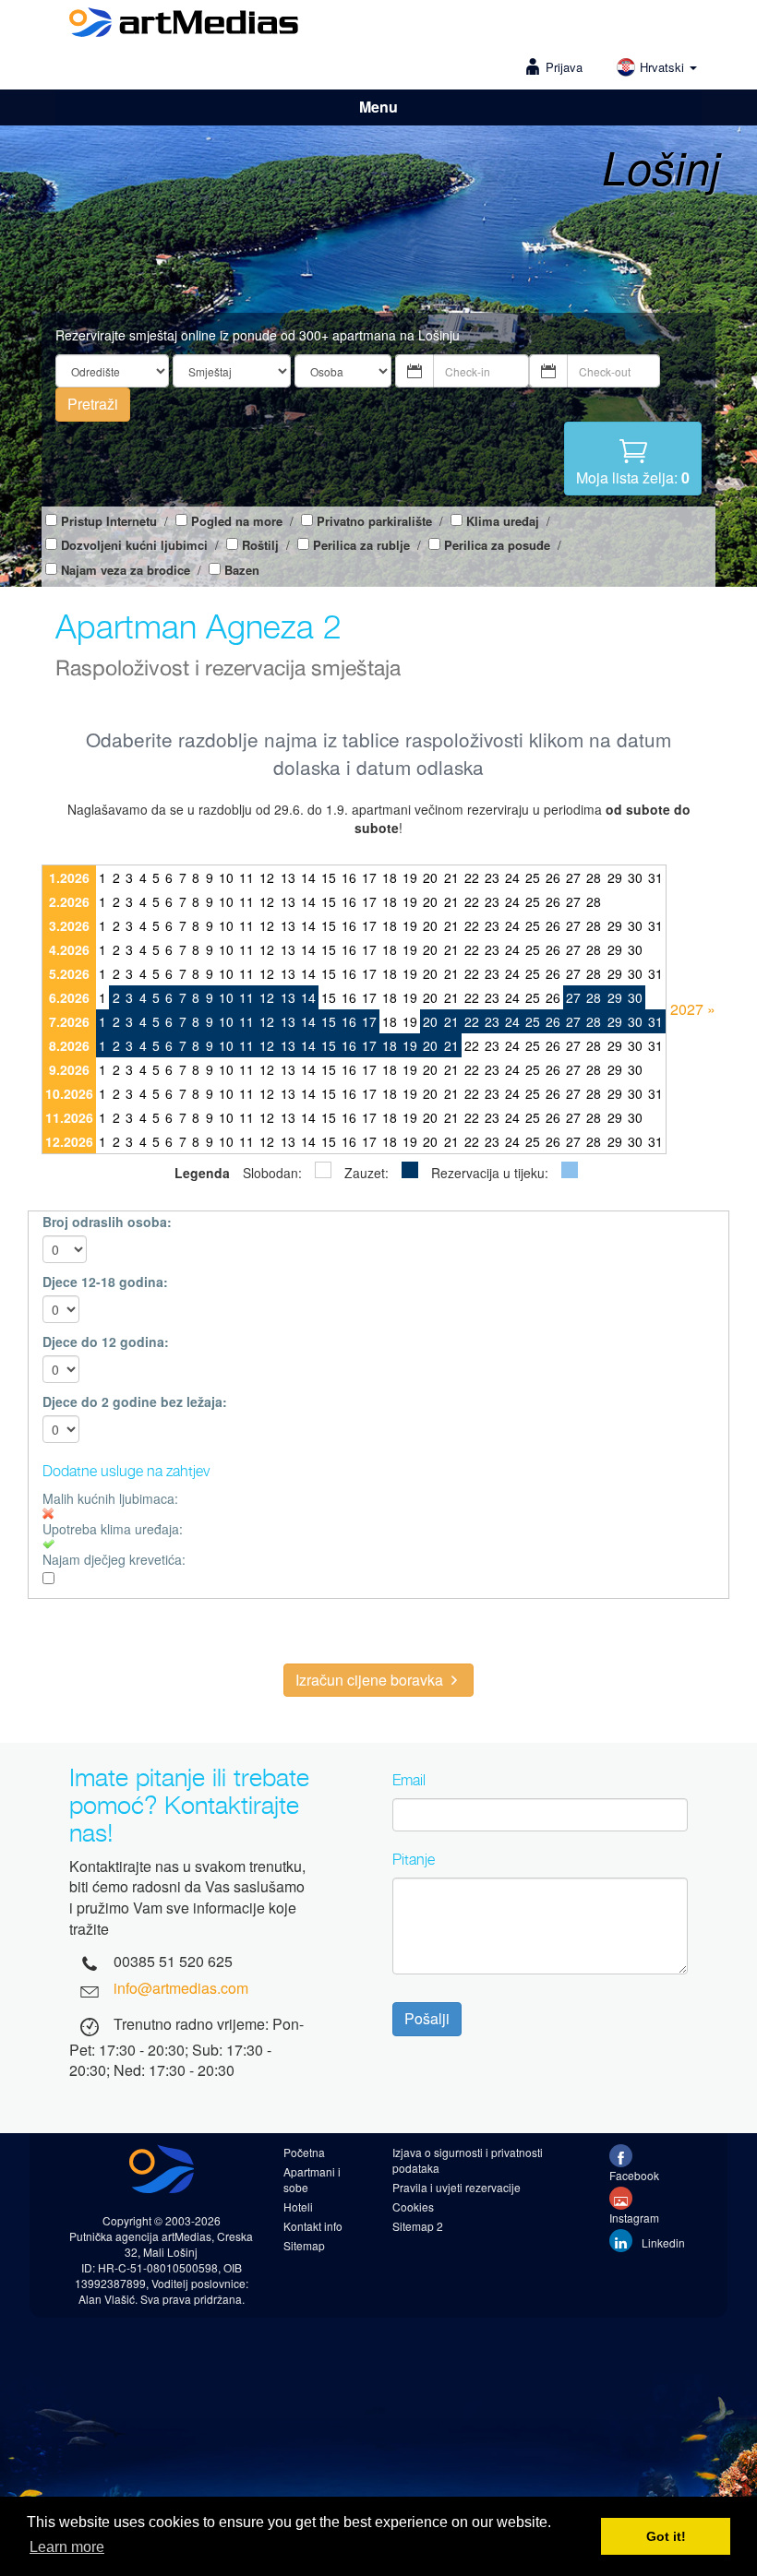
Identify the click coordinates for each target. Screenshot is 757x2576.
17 (369, 877)
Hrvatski (664, 67)
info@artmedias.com (181, 1988)
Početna (304, 2152)
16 (349, 877)
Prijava (564, 67)
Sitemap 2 (418, 2226)
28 (594, 877)
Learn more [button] (67, 2547)
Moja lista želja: (633, 477)
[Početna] (184, 25)
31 (655, 877)
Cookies (413, 2206)
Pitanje (414, 1859)
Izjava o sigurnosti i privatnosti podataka (468, 2160)
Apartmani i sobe (312, 2179)
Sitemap (304, 2245)
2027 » (693, 1009)
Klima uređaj (503, 521)
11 (246, 877)
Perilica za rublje (361, 545)
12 (267, 877)
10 (226, 877)
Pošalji (427, 2018)
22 (472, 877)
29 (615, 877)
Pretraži (93, 404)
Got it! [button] (666, 2536)
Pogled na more (237, 521)
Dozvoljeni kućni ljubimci (134, 545)
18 (390, 877)
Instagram (634, 2218)
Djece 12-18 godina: (105, 1282)
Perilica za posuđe (497, 545)
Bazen (242, 570)
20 (430, 877)
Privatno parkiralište (374, 521)
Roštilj (260, 545)
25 (533, 877)
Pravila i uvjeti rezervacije (457, 2187)
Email (409, 1780)
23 (492, 877)
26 (553, 877)
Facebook (634, 2175)
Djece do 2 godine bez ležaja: (135, 1401)
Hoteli (298, 2206)
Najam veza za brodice (126, 570)
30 (635, 877)
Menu (378, 107)
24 (512, 877)
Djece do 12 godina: (106, 1342)
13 (288, 877)
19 (410, 877)
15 (329, 877)
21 (451, 877)
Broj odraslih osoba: (107, 1222)
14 (308, 877)
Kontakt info (313, 2226)
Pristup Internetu (109, 521)
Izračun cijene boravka (371, 1680)
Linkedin (662, 2242)
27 (573, 877)
